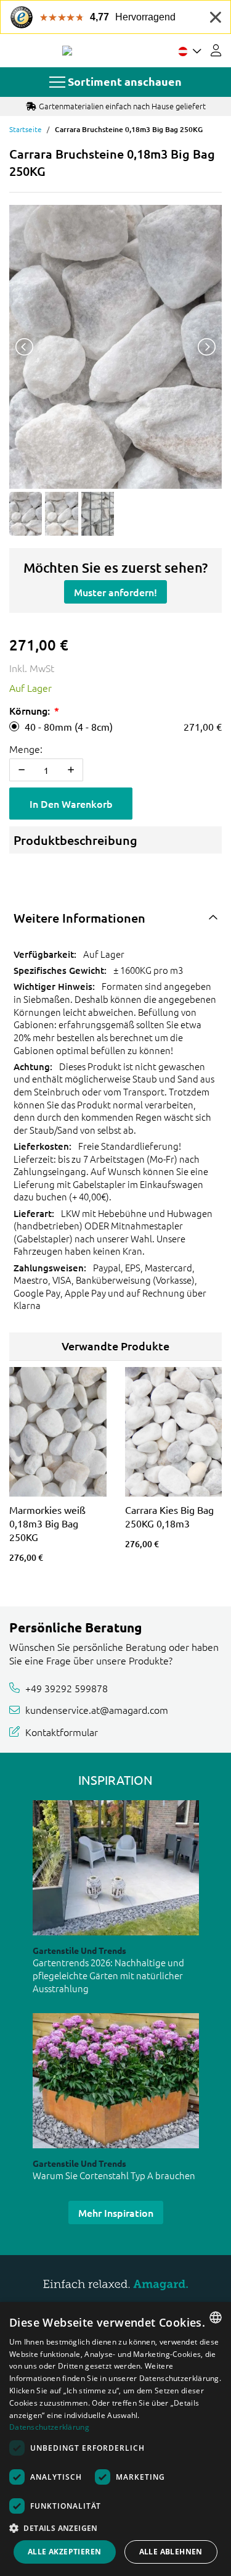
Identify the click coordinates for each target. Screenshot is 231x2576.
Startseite (26, 129)
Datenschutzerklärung (49, 2427)
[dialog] (115, 2439)
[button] (115, 2528)
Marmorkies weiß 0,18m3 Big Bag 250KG (47, 1523)
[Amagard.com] (67, 51)
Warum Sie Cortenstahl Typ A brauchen (114, 2175)
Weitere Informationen (79, 918)
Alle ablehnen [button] (171, 2552)
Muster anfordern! (115, 592)
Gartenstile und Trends (79, 1950)
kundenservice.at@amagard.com (97, 1710)
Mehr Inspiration (116, 2212)
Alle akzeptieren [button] (64, 2552)
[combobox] (216, 2317)
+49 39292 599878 (67, 1688)
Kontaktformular (62, 1732)
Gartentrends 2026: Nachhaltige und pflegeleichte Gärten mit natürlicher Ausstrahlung (108, 1975)
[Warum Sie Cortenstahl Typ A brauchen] (116, 2081)
